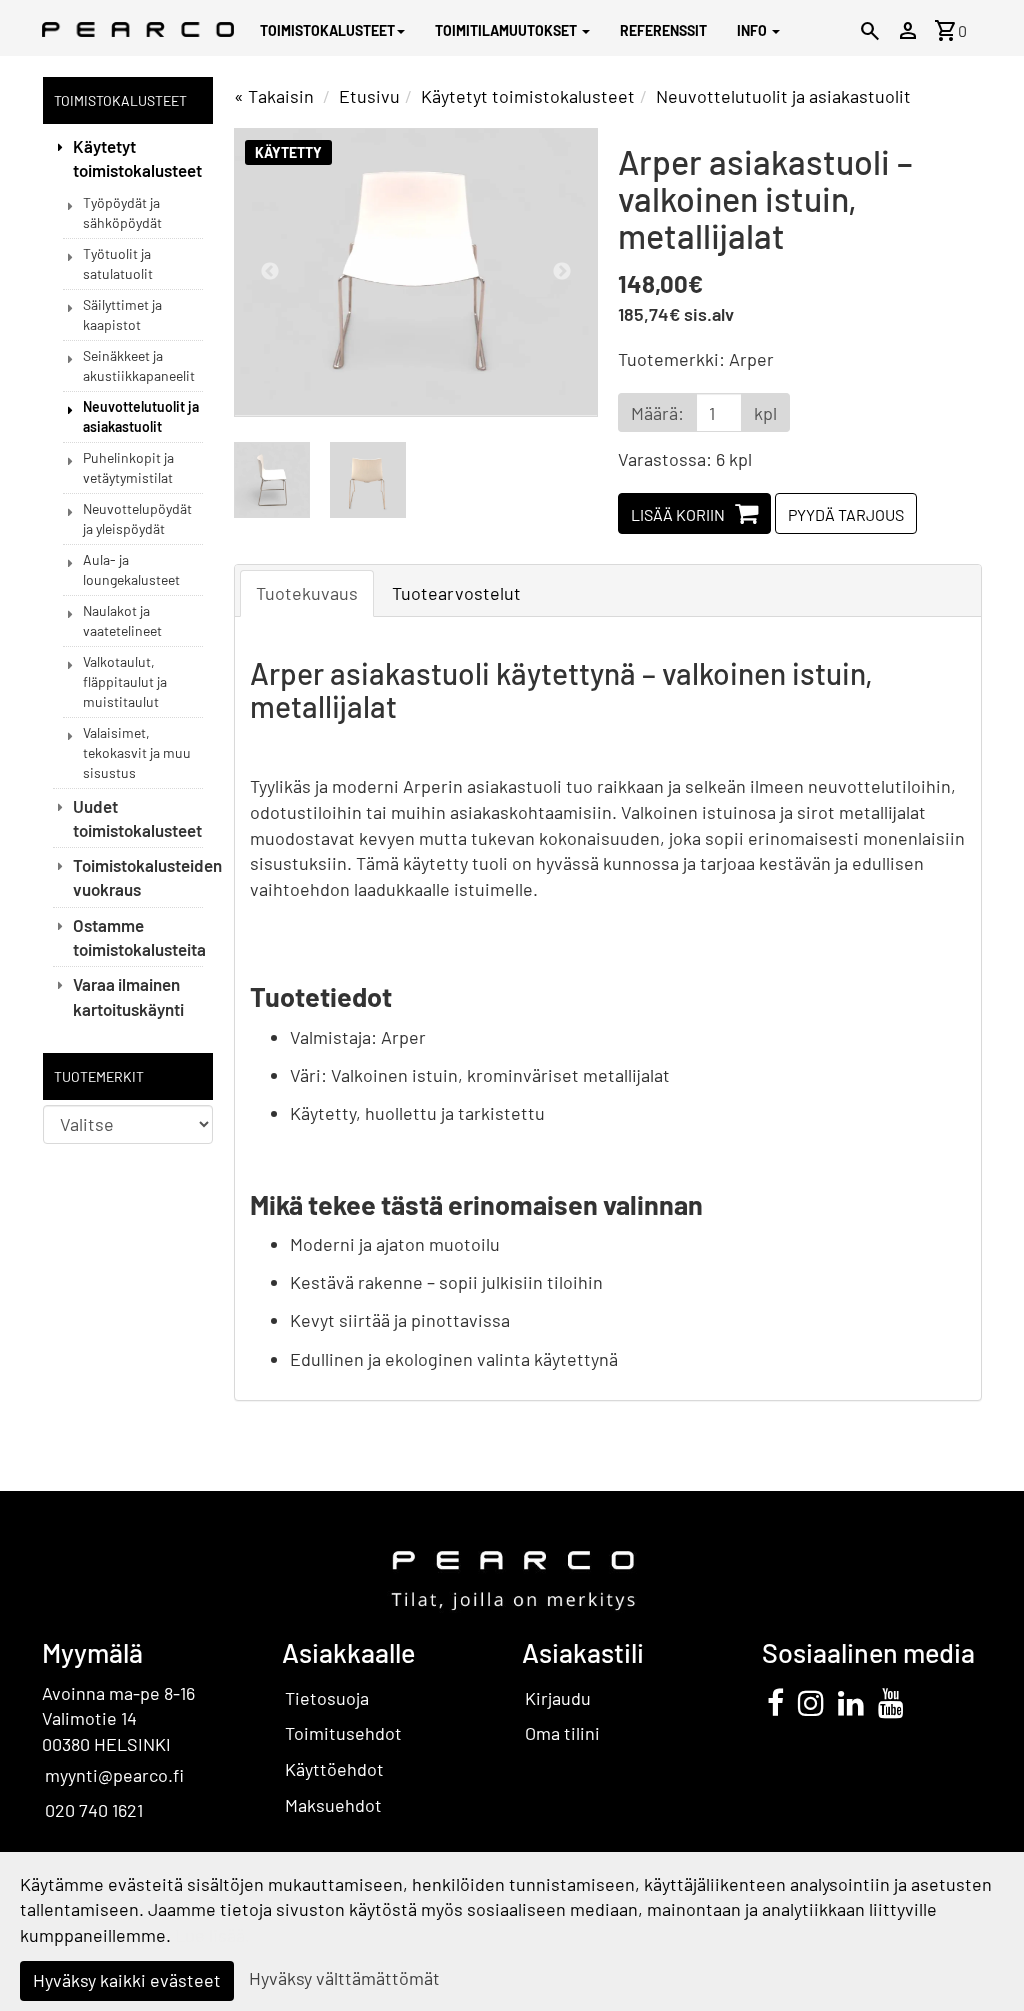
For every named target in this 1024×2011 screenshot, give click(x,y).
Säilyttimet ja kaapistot (122, 314)
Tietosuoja (327, 1698)
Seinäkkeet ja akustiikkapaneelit (139, 365)
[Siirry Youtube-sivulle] (891, 1702)
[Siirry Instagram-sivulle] (811, 1702)
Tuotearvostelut (456, 593)
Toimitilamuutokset (507, 30)
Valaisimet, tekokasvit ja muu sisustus (137, 752)
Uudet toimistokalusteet (137, 818)
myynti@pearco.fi (114, 1775)
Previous (270, 272)
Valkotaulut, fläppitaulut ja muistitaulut (125, 681)
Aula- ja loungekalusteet (131, 569)
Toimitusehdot (343, 1733)
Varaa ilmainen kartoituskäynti (128, 996)
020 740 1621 (94, 1810)
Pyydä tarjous (846, 514)
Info (753, 30)
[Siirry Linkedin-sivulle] (851, 1702)
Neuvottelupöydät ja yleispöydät (137, 518)
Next (562, 272)
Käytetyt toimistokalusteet (137, 158)
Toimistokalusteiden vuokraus (138, 877)
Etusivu (369, 96)
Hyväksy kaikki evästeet (127, 1980)
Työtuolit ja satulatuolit (118, 263)
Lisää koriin (678, 514)
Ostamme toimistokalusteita (138, 937)
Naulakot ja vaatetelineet (122, 620)
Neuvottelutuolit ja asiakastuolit (141, 416)
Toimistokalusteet (327, 30)
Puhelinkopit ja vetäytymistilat (128, 467)
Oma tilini (562, 1733)
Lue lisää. (212, 1935)
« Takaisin (274, 96)
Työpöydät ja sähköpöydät (122, 212)
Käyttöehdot (334, 1769)
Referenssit (663, 30)
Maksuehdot (333, 1805)
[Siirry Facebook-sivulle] (775, 1702)
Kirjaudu (558, 1698)
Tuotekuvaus (307, 593)
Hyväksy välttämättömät (344, 1978)
